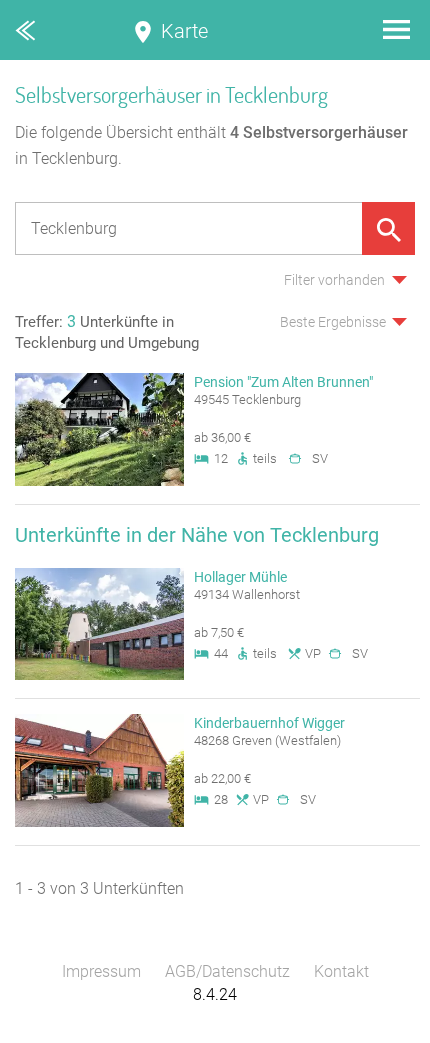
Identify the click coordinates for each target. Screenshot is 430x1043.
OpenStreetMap (382, 1033)
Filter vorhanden (334, 280)
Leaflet (245, 1033)
